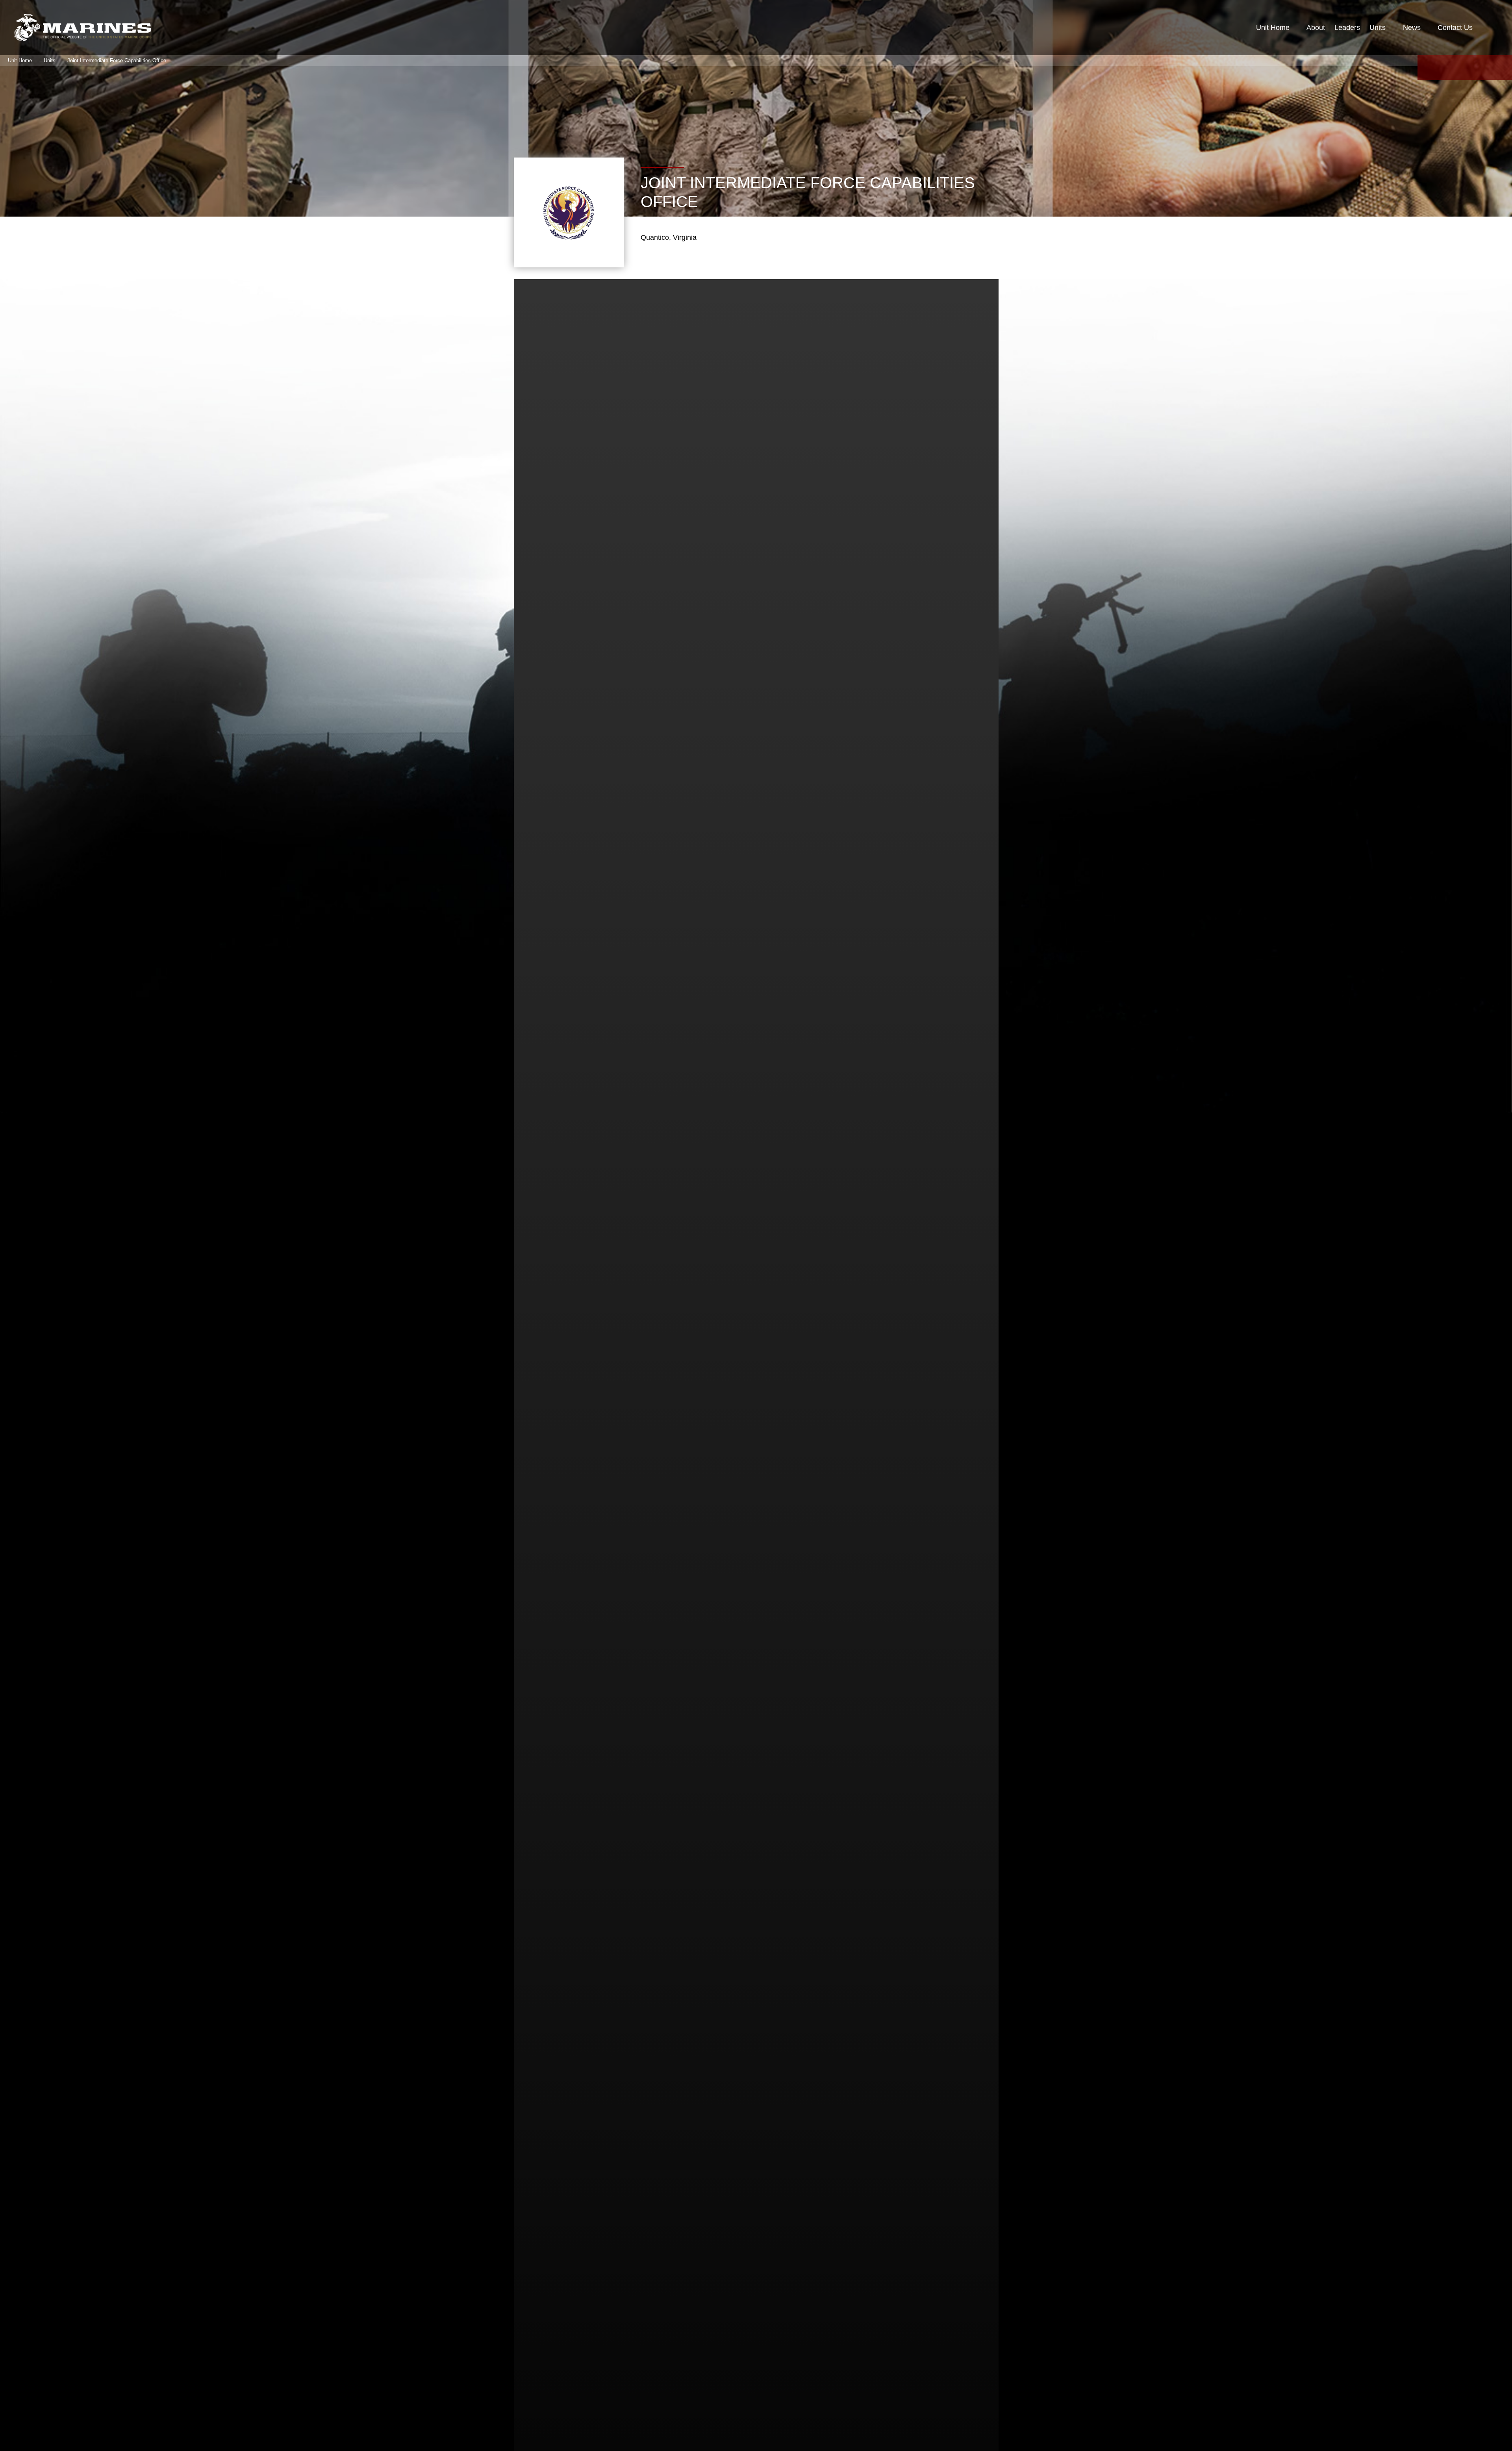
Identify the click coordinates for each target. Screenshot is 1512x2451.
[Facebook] (1427, 68)
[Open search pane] (1491, 28)
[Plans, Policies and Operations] (83, 28)
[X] (1446, 68)
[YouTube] (1465, 68)
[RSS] (1503, 68)
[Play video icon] (744, 1295)
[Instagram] (1484, 68)
